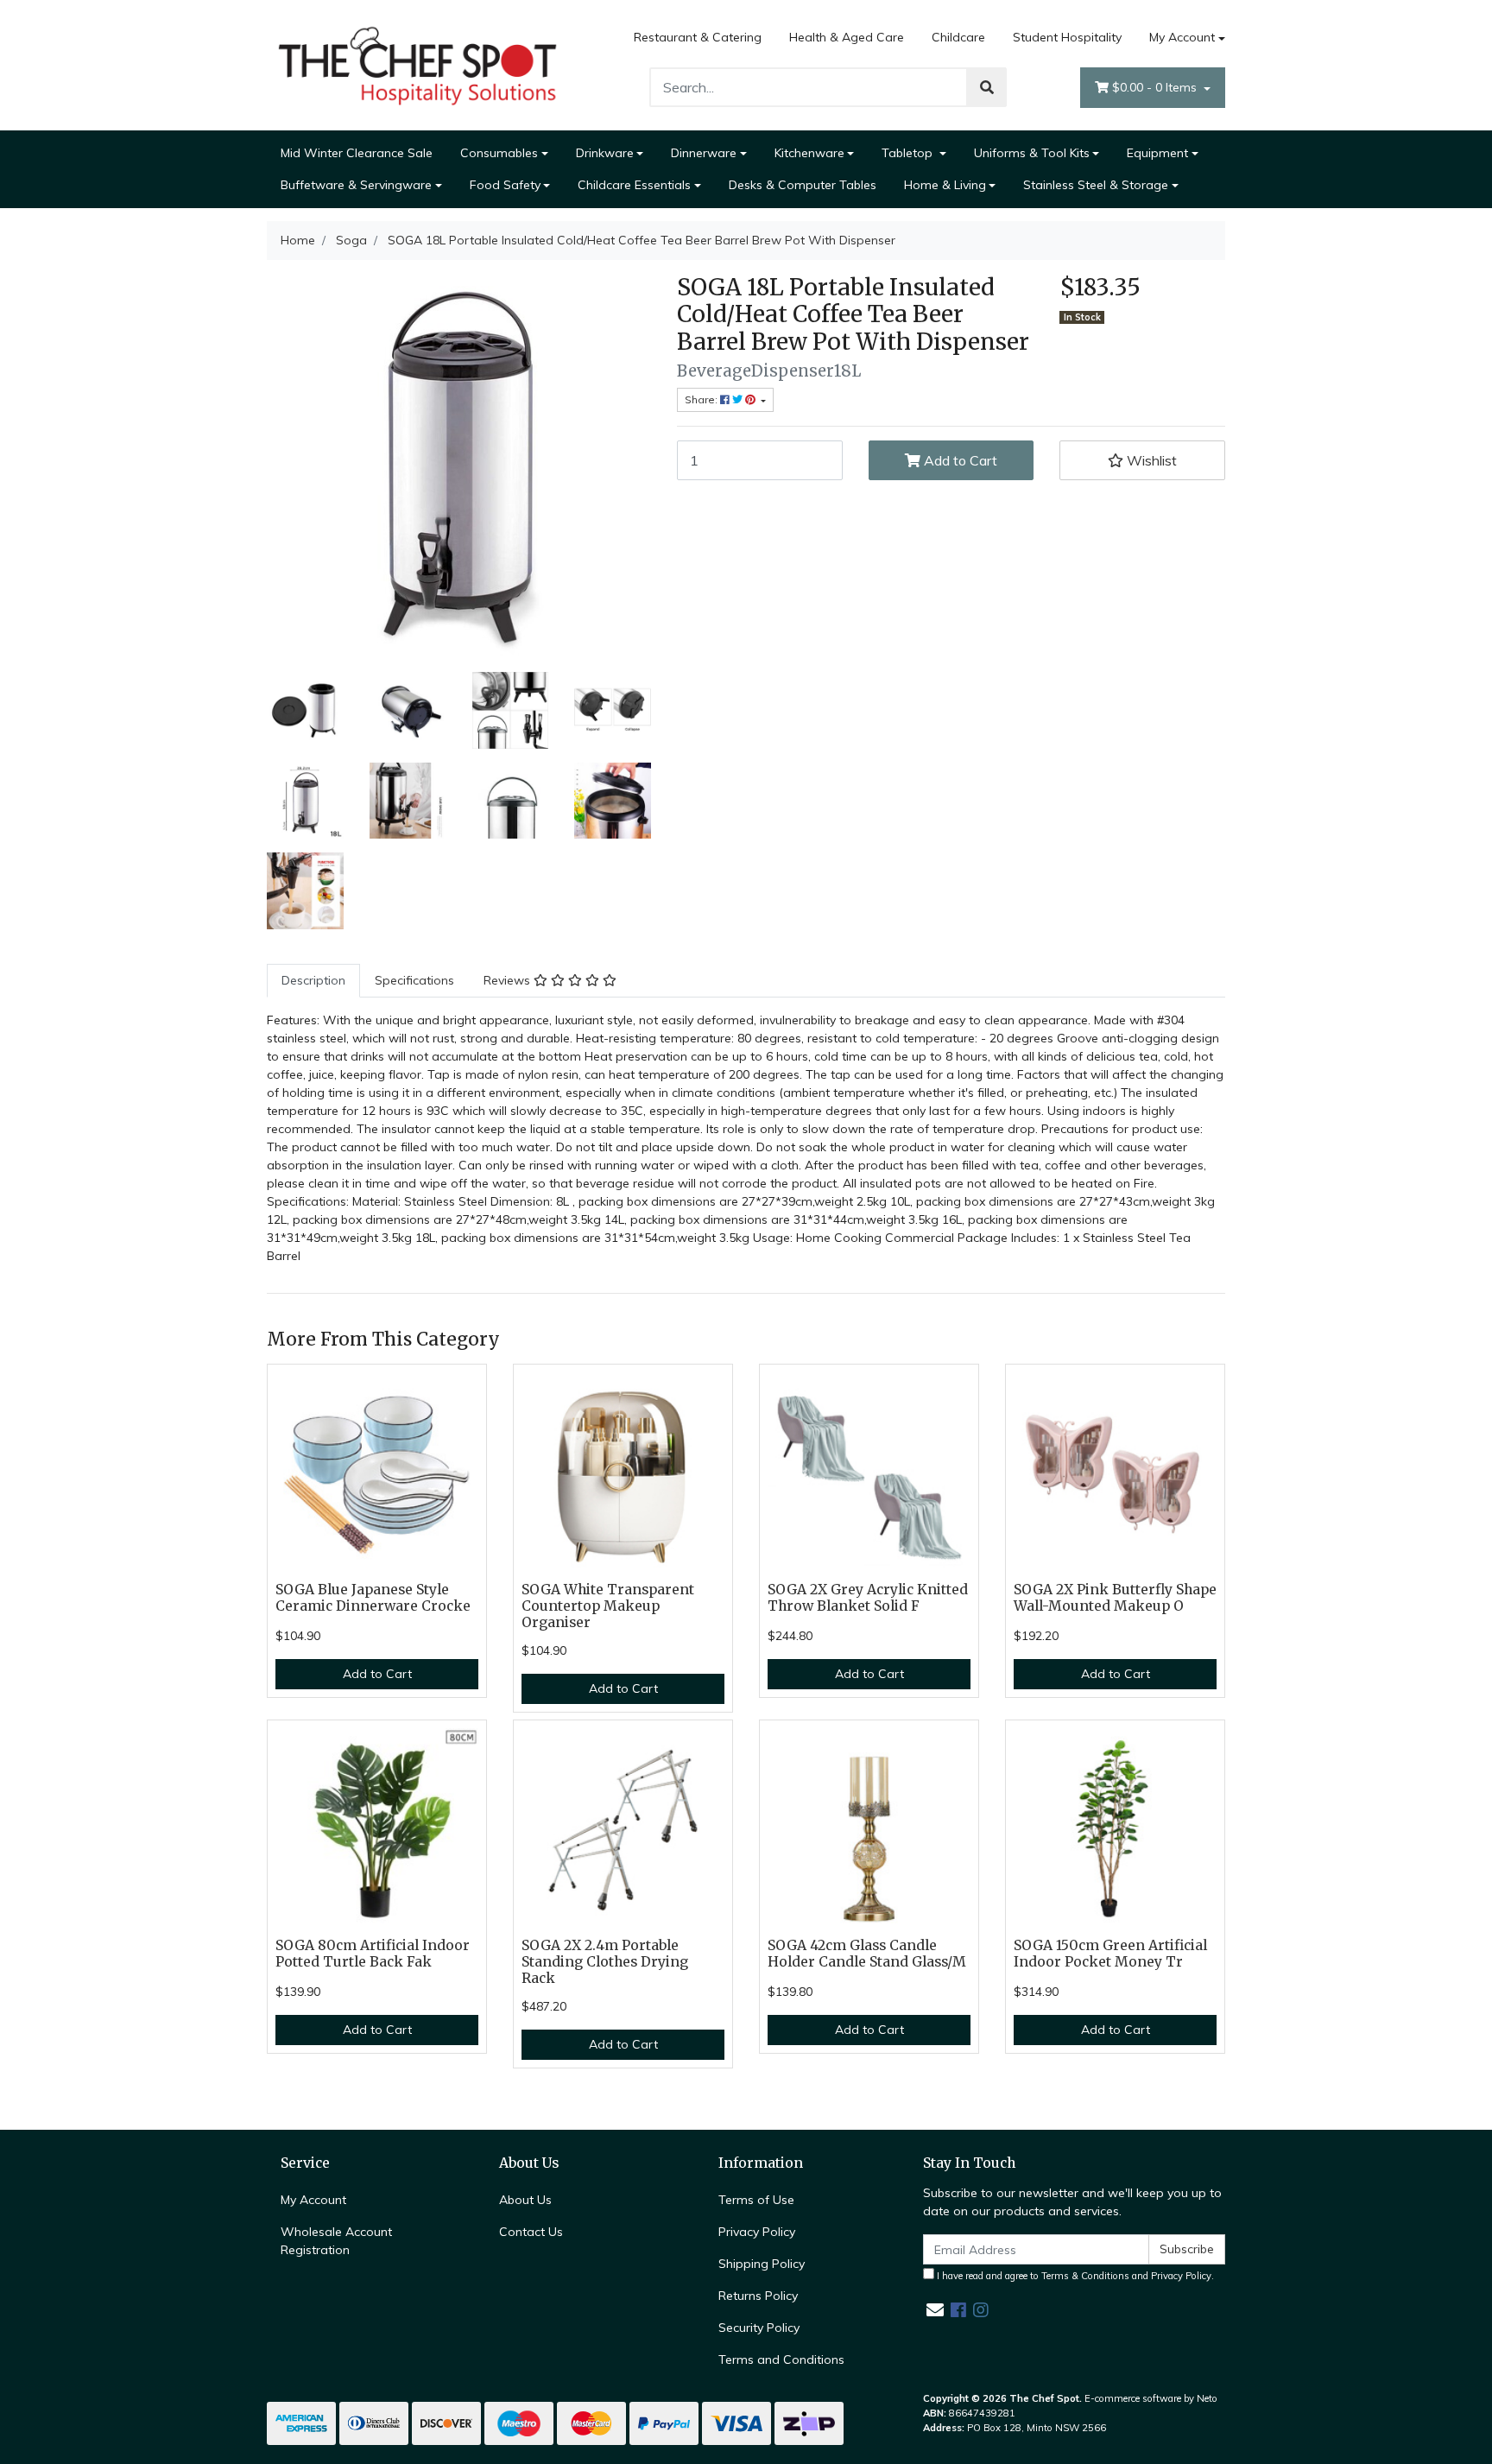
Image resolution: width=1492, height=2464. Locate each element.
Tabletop (909, 153)
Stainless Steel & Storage (1096, 185)
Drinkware (605, 153)
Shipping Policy (762, 2264)
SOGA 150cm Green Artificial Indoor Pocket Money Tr (1110, 1954)
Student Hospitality (1067, 37)
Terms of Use (756, 2200)
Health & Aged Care (847, 37)
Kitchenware (809, 153)
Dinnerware (704, 153)
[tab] (313, 981)
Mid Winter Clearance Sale (357, 153)
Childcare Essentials (634, 185)
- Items (1156, 87)
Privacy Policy (757, 2232)
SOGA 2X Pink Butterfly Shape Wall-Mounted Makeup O (1115, 1598)
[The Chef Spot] (418, 64)
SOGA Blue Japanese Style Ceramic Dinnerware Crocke (373, 1598)
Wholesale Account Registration (336, 2241)
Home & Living (945, 185)
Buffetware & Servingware (356, 185)
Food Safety (505, 185)
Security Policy (759, 2328)
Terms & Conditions (1085, 2276)
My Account (1182, 37)
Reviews (509, 980)
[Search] (987, 87)
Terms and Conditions (781, 2359)
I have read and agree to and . (1074, 2276)
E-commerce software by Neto (1151, 2398)
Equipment (1157, 153)
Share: (702, 399)
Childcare (958, 37)
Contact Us (531, 2232)
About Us (525, 2200)
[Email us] (935, 2310)
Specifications (414, 980)
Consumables (499, 153)
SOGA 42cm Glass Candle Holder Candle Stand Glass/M (867, 1954)
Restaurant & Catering (698, 37)
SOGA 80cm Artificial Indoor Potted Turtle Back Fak (373, 1954)
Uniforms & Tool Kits (1032, 153)
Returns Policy (758, 2296)
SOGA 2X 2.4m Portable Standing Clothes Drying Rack (605, 1962)
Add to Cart (959, 460)
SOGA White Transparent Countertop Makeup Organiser (608, 1606)
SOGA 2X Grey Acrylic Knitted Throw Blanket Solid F (868, 1598)
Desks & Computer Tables (803, 185)
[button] (1142, 460)
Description (313, 980)
